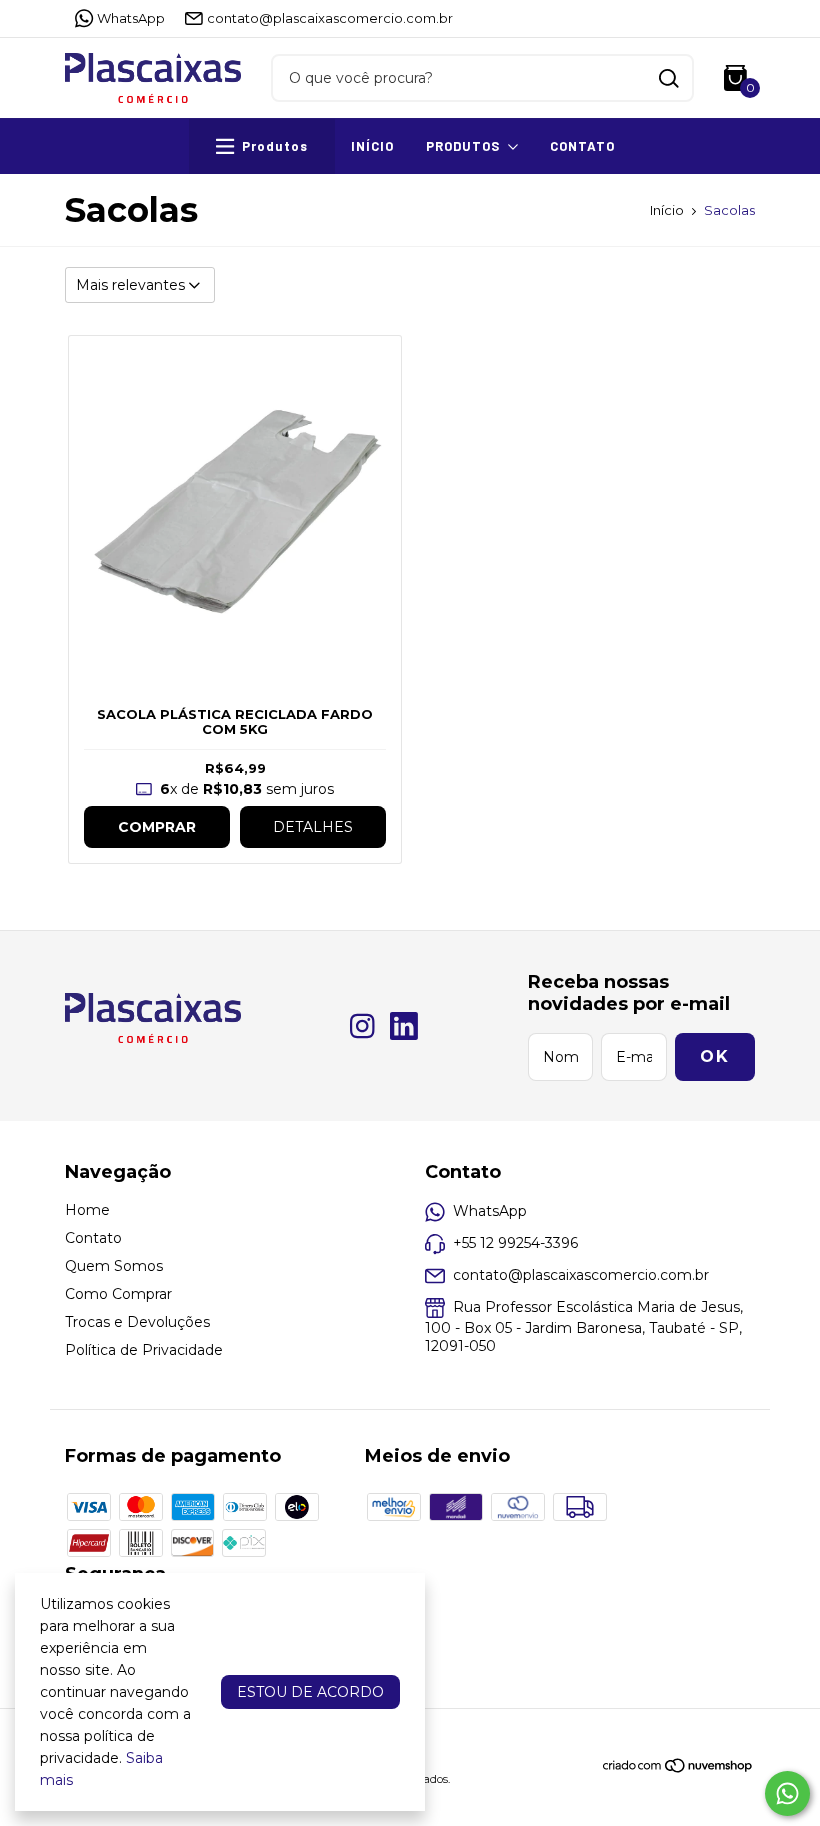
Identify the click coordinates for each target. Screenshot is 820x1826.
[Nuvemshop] (678, 1769)
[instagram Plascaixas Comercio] (362, 1026)
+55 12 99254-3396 (515, 1243)
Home (87, 1210)
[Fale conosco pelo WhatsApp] (787, 1793)
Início (372, 146)
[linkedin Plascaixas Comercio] (404, 1026)
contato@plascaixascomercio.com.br (330, 18)
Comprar (157, 827)
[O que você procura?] (669, 78)
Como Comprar (118, 1294)
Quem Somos (114, 1266)
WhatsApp (131, 18)
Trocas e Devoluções (137, 1322)
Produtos (463, 146)
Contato (582, 146)
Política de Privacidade (144, 1350)
